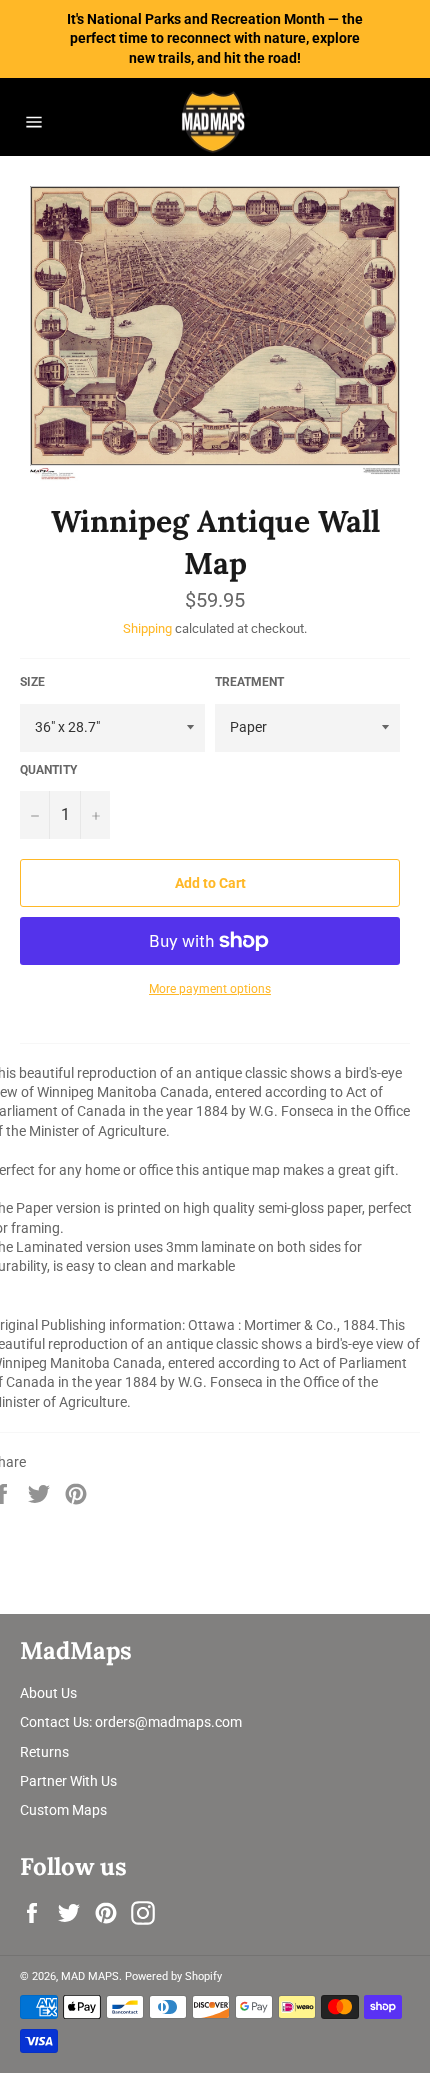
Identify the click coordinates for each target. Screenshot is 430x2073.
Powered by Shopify (173, 1976)
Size (32, 682)
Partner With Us (68, 1781)
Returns (44, 1752)
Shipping (147, 628)
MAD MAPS (90, 1976)
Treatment (249, 682)
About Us (48, 1693)
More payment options (210, 989)
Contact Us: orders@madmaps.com (131, 1722)
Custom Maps (63, 1810)
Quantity (48, 770)
